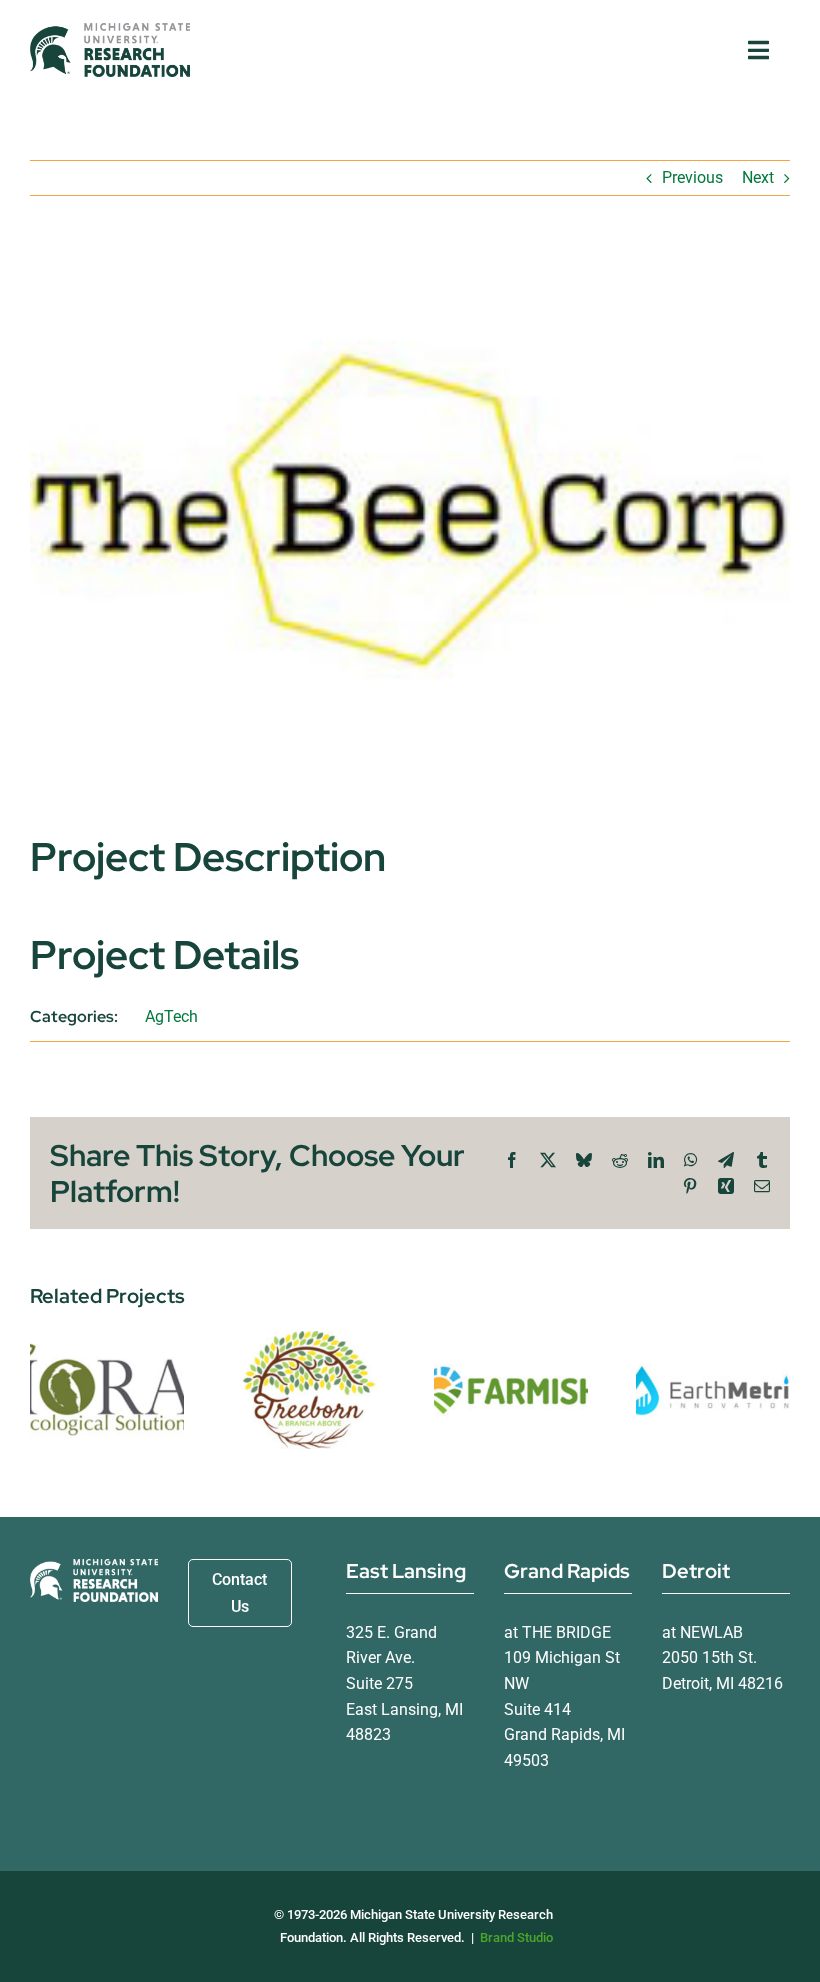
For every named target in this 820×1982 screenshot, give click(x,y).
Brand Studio (516, 1937)
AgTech (171, 1016)
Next (758, 177)
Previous (692, 177)
